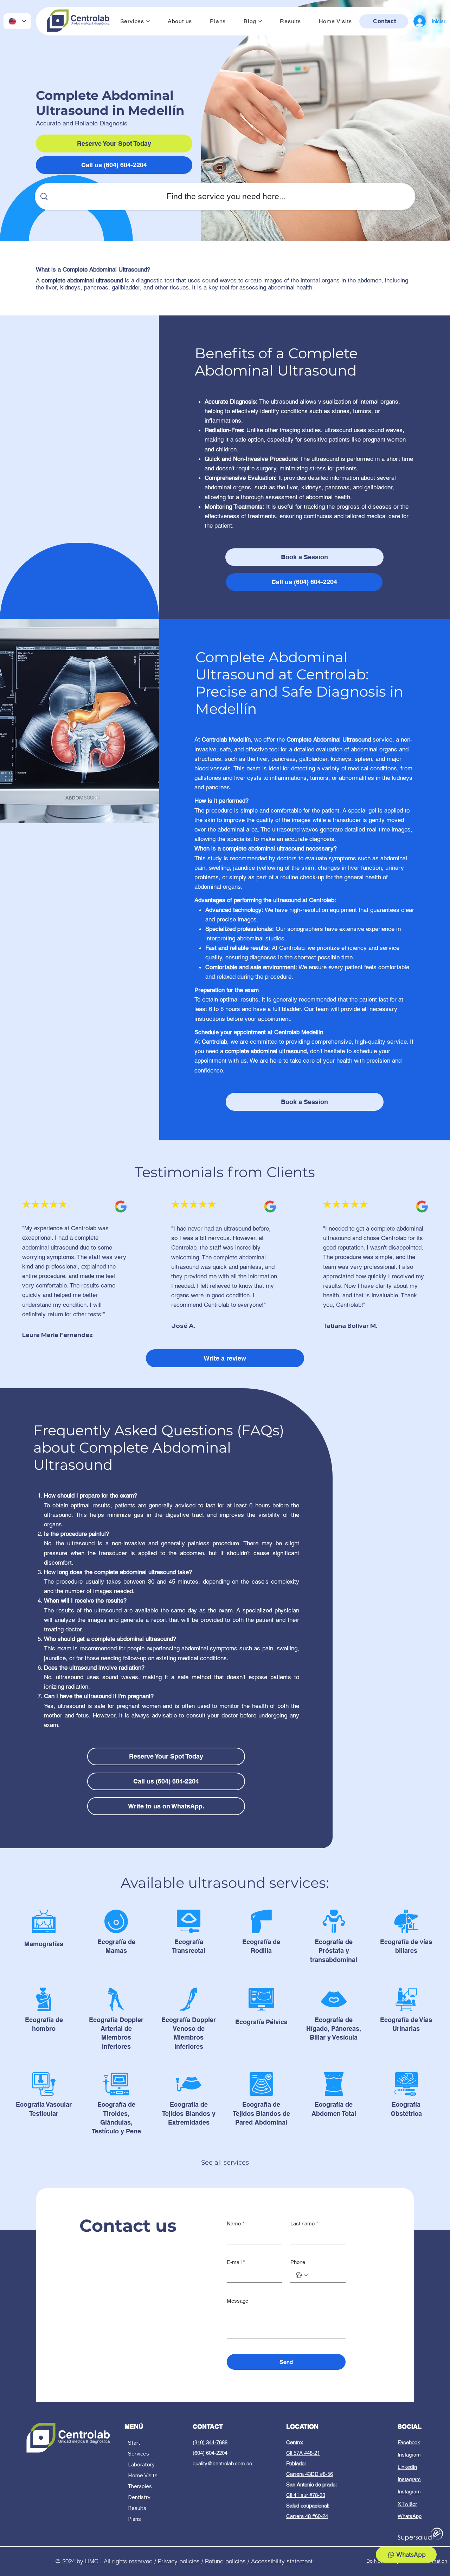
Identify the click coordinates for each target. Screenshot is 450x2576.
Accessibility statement (282, 2561)
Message (237, 2301)
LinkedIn (407, 2467)
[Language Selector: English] (17, 21)
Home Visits (143, 2475)
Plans (134, 2519)
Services (139, 2454)
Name (236, 2223)
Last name (304, 2223)
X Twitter (407, 2504)
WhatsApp (410, 2516)
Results (137, 2508)
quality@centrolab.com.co (222, 2463)
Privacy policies (179, 2561)
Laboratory (141, 2464)
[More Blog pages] (260, 21)
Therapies (140, 2486)
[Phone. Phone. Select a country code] (302, 2275)
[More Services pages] (148, 21)
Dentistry (139, 2497)
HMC (92, 2561)
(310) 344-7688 (210, 2442)
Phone (298, 2262)
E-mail (236, 2262)
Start (134, 2443)
